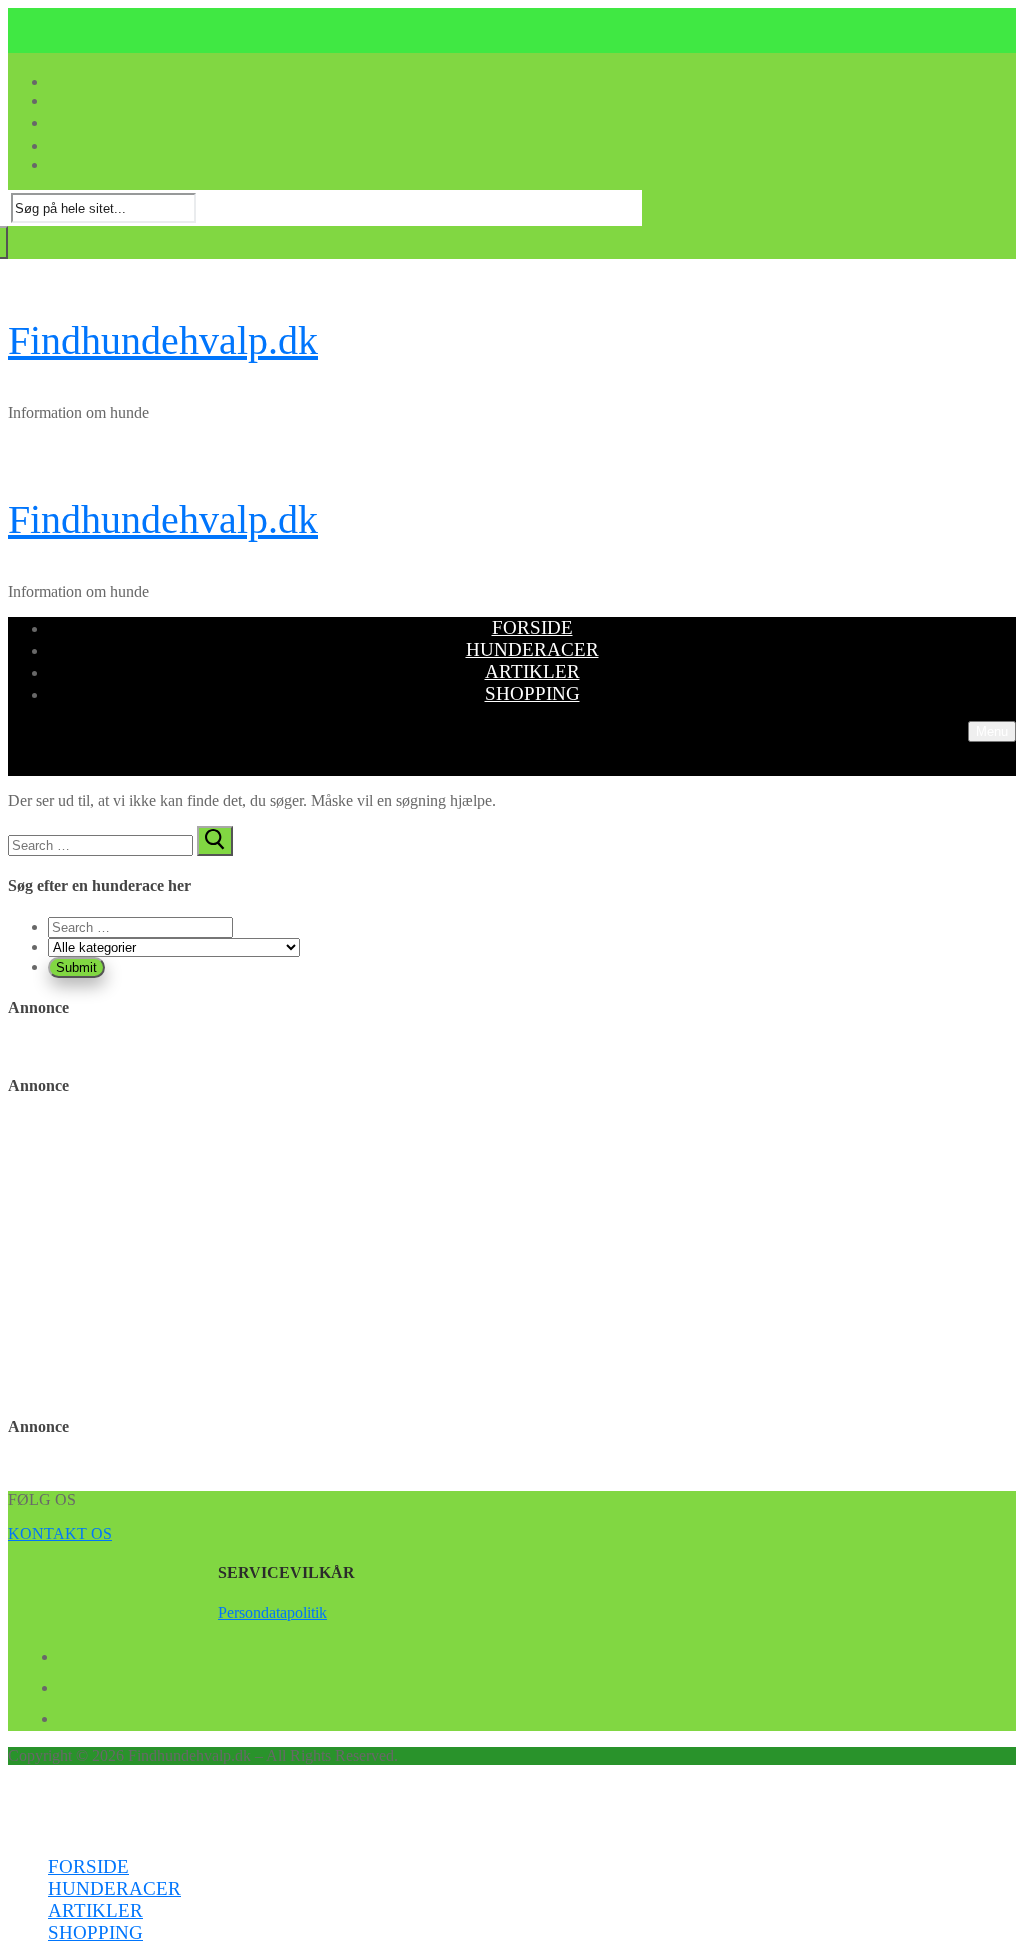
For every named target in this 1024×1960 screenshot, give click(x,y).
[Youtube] (66, 1684)
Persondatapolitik (272, 1612)
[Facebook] (66, 1653)
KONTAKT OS (60, 1533)
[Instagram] (66, 1715)
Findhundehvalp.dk (163, 340)
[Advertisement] (512, 1257)
